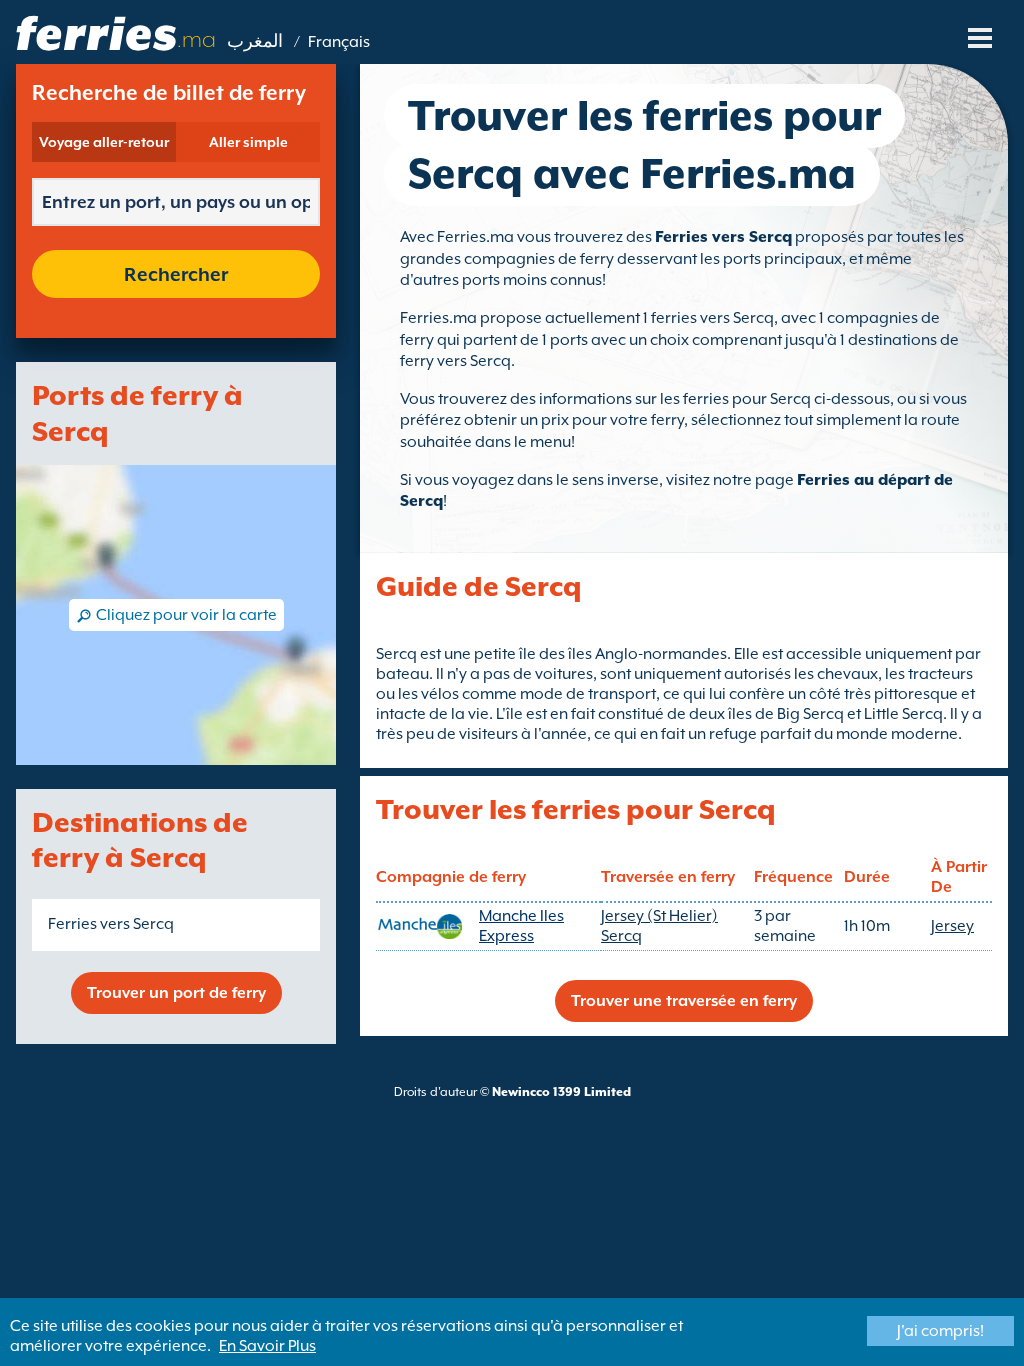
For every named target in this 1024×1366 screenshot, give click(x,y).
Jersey (952, 926)
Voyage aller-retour (104, 142)
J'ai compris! (940, 1331)
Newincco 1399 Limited (561, 1092)
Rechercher (176, 274)
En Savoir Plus (267, 1346)
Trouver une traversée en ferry (684, 1001)
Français (339, 42)
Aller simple (248, 142)
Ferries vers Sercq (111, 924)
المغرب (255, 42)
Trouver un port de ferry (176, 993)
